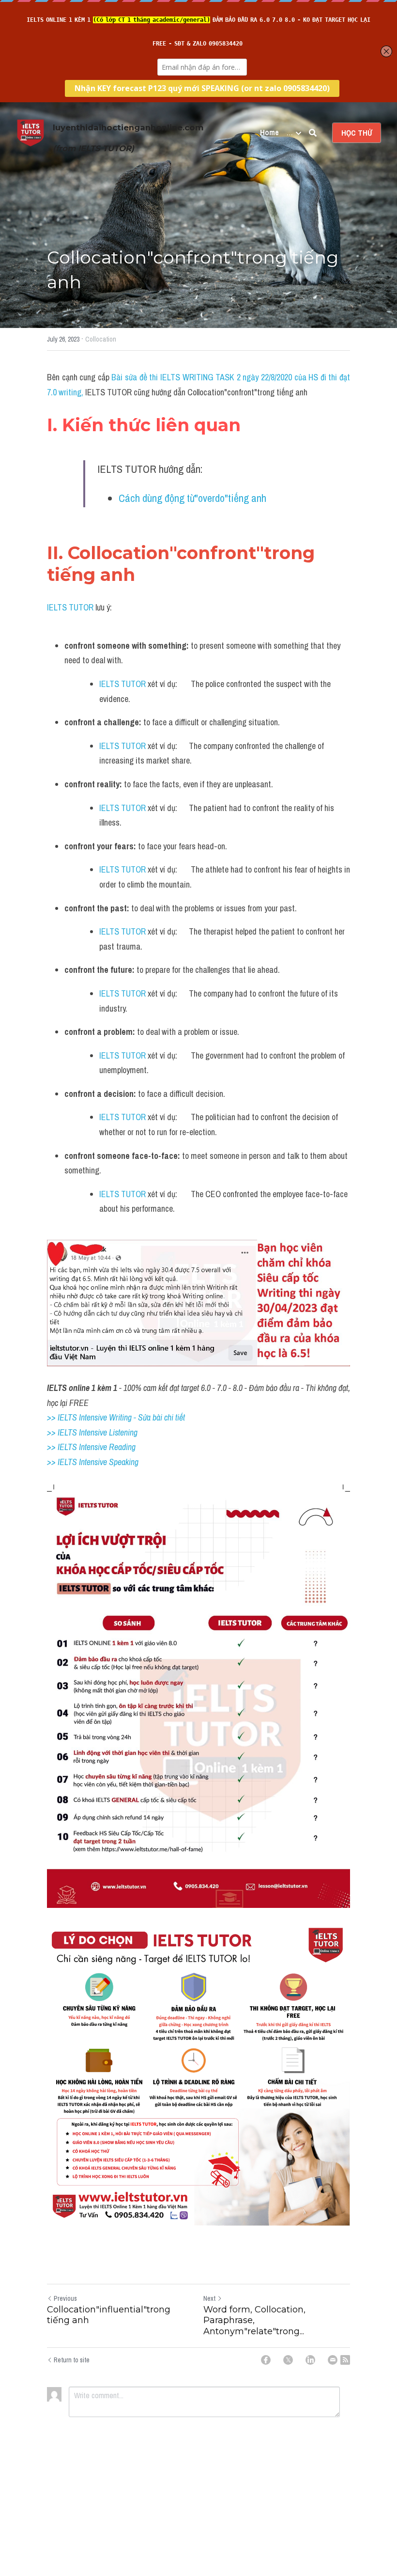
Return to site (72, 2360)
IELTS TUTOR (70, 607)
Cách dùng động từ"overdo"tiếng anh (192, 498)
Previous (65, 2298)
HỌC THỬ (357, 133)
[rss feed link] (345, 2360)
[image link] (31, 132)
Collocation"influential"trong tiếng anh (109, 2315)
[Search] (313, 133)
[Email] (333, 2360)
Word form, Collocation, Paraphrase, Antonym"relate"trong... (254, 2320)
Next (209, 2298)
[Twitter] (288, 2360)
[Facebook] (266, 2360)
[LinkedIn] (310, 2360)
